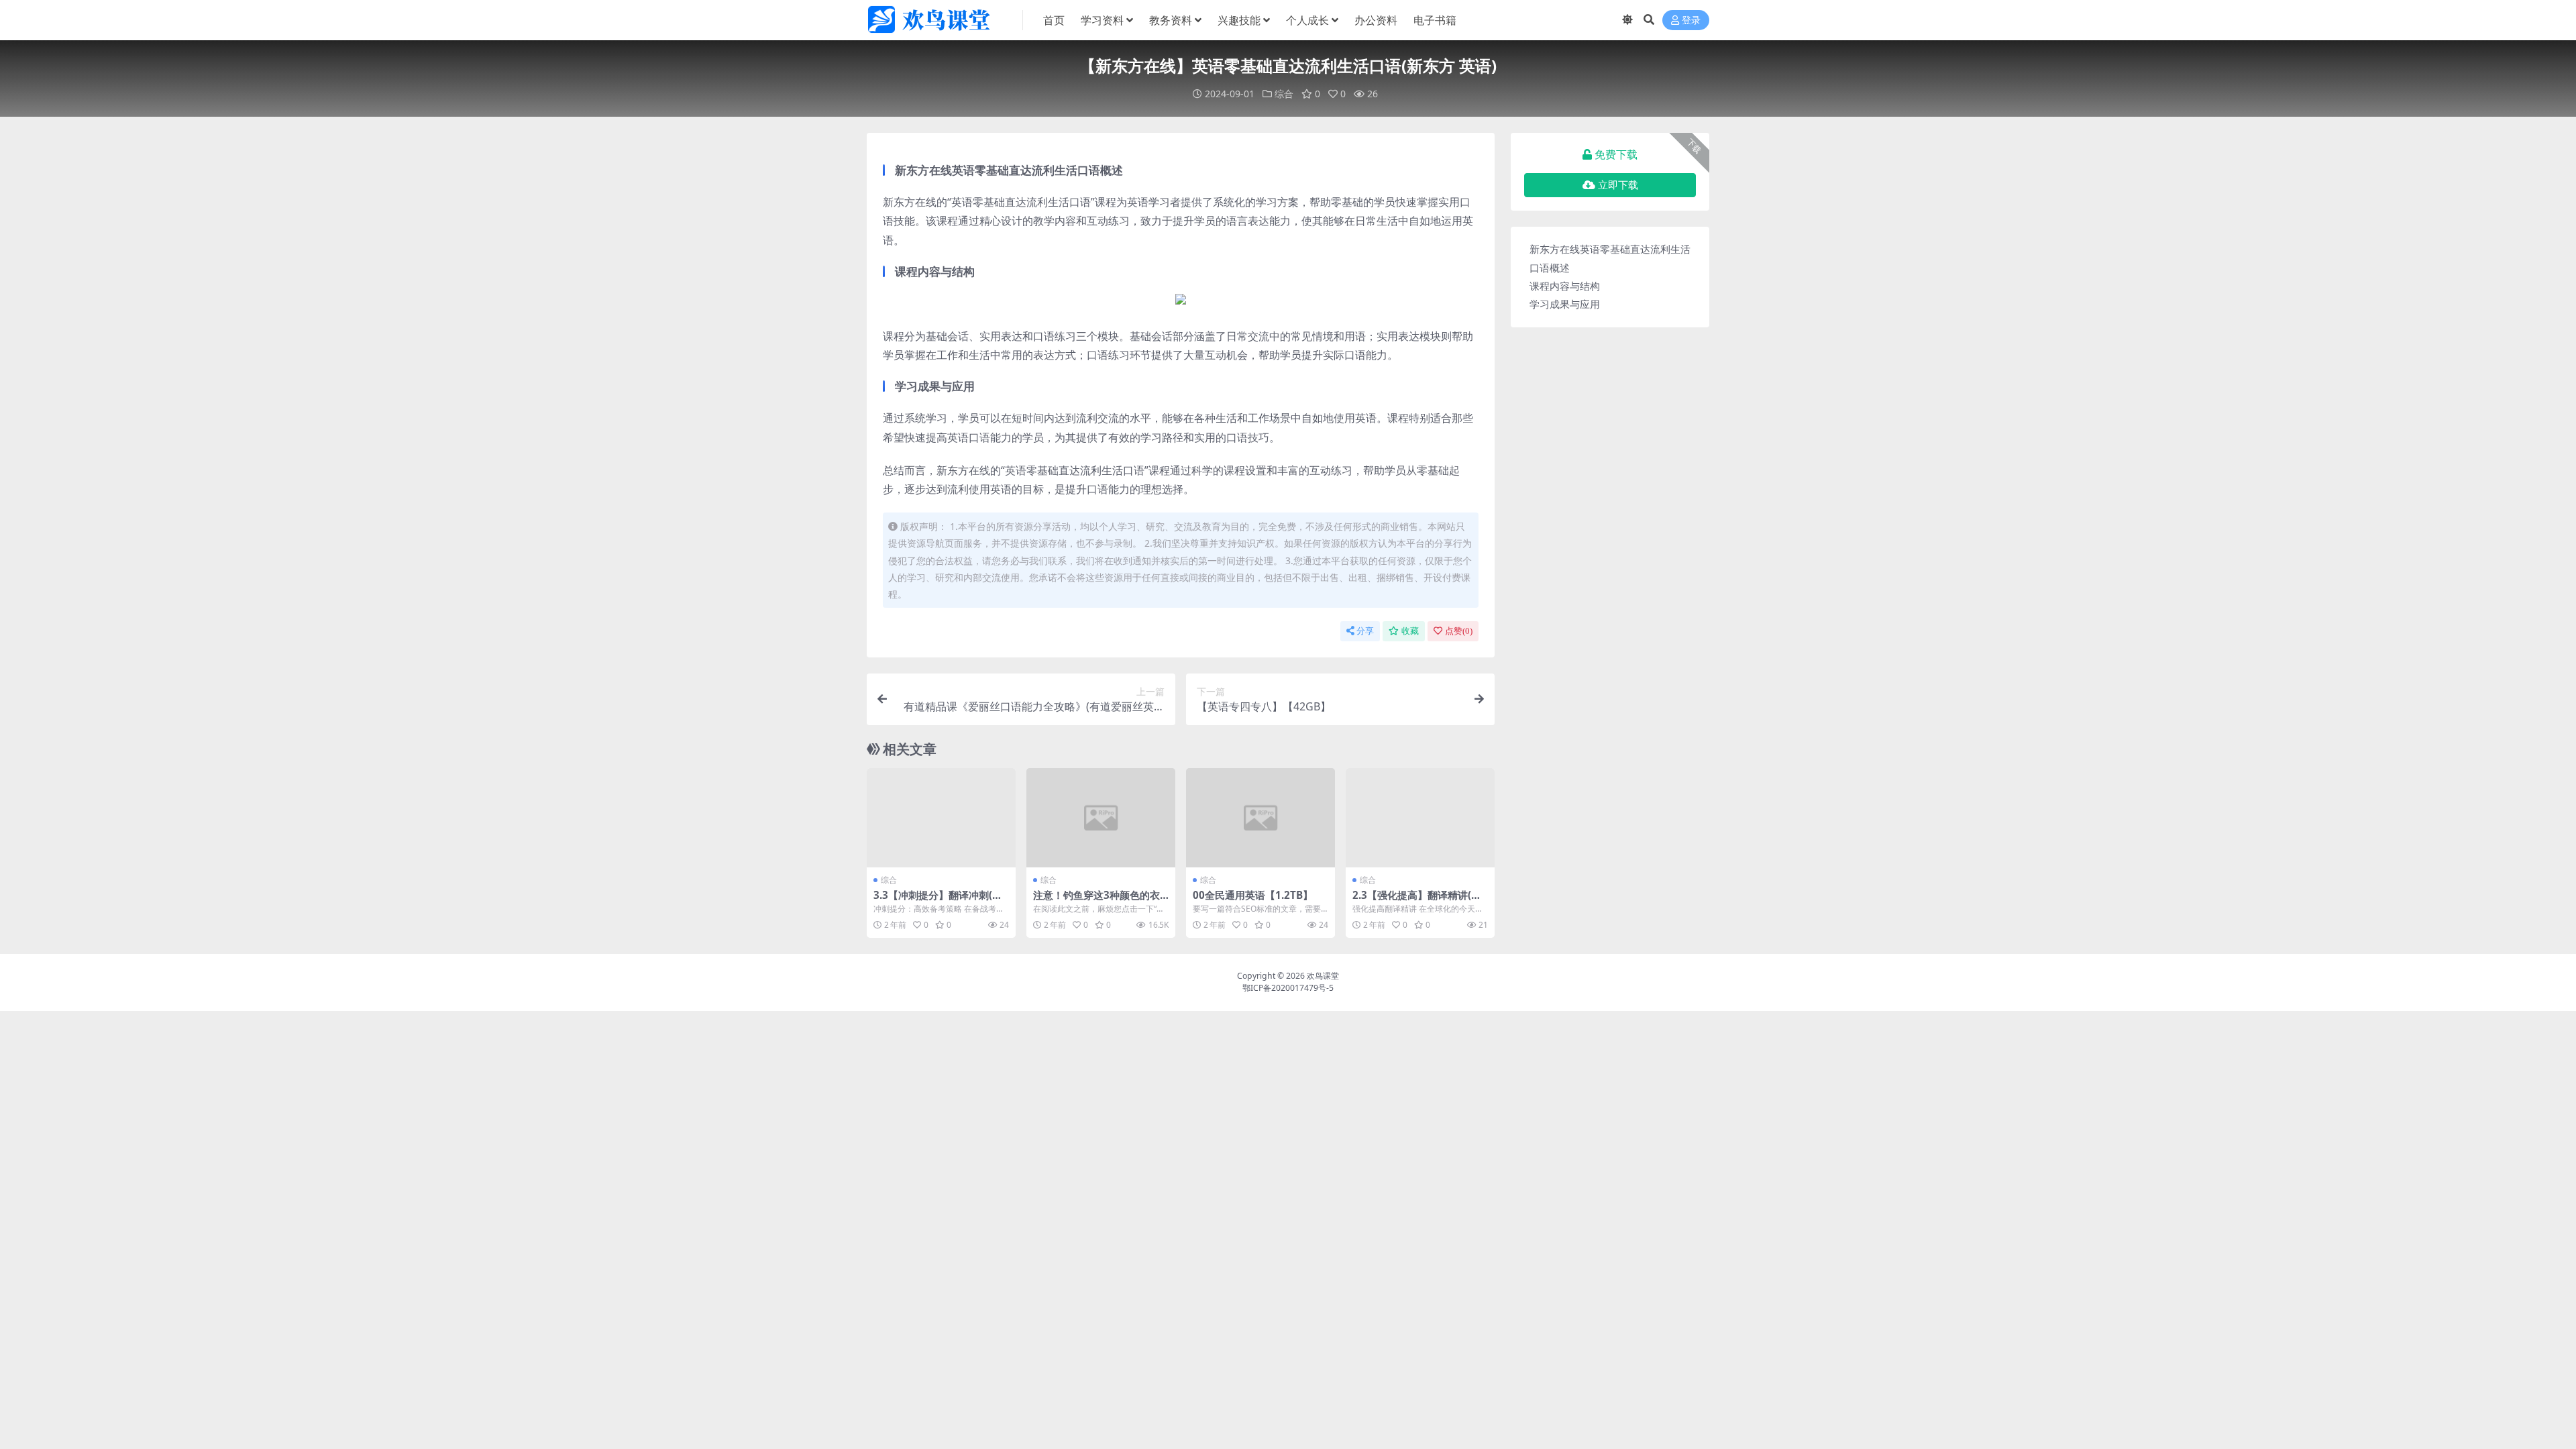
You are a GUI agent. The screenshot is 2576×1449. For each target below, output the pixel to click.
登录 (1691, 20)
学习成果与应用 (1565, 304)
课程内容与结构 (1565, 286)
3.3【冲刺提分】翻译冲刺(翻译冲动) (938, 901)
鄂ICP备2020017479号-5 (1288, 988)
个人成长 (1307, 20)
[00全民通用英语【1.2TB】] (1260, 818)
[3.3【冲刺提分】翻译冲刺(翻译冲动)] (941, 818)
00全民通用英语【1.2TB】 (1253, 895)
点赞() (1459, 631)
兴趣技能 (1239, 20)
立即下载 (1618, 185)
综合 (1284, 94)
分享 (1365, 631)
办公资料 (1376, 20)
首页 (1054, 20)
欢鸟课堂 (1323, 976)
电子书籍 (1435, 20)
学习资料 (1102, 20)
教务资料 (1171, 20)
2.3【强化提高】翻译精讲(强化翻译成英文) (1417, 901)
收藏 (1410, 631)
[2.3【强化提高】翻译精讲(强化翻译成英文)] (1420, 818)
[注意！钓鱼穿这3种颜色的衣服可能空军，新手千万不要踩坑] (1101, 818)
